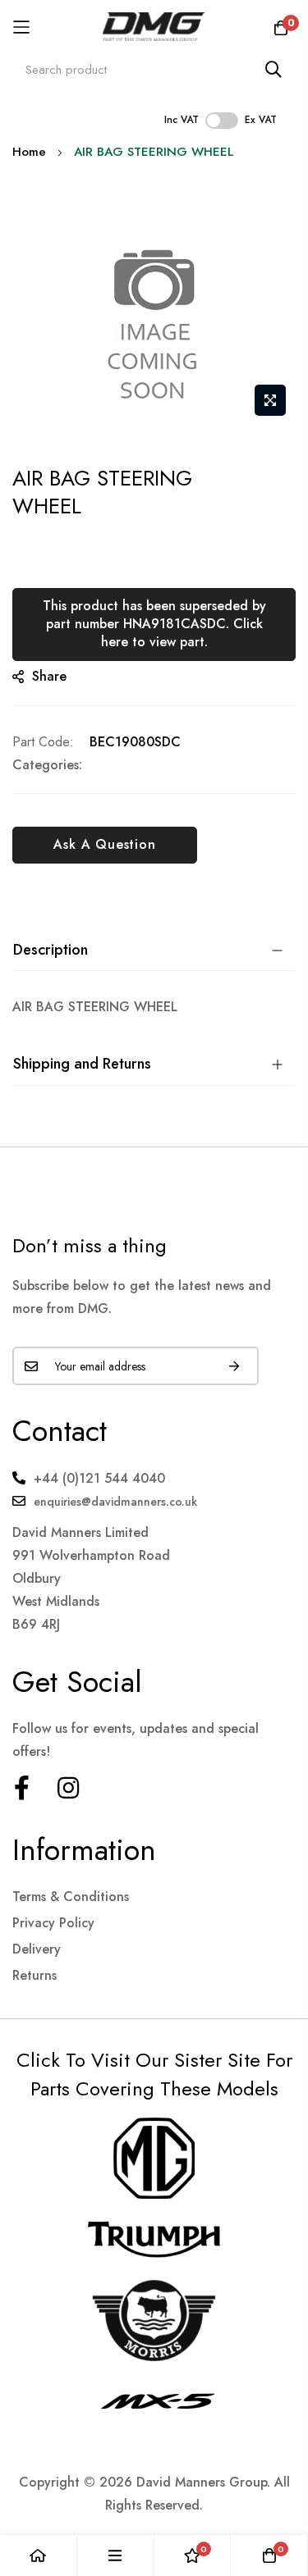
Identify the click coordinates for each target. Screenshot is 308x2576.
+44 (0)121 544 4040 (99, 1478)
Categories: (47, 765)
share (49, 676)
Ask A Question (104, 844)
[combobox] (154, 69)
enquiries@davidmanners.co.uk (115, 1502)
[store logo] (154, 27)
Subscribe (234, 1366)
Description (51, 950)
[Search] (274, 69)
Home (29, 152)
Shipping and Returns (82, 1064)
